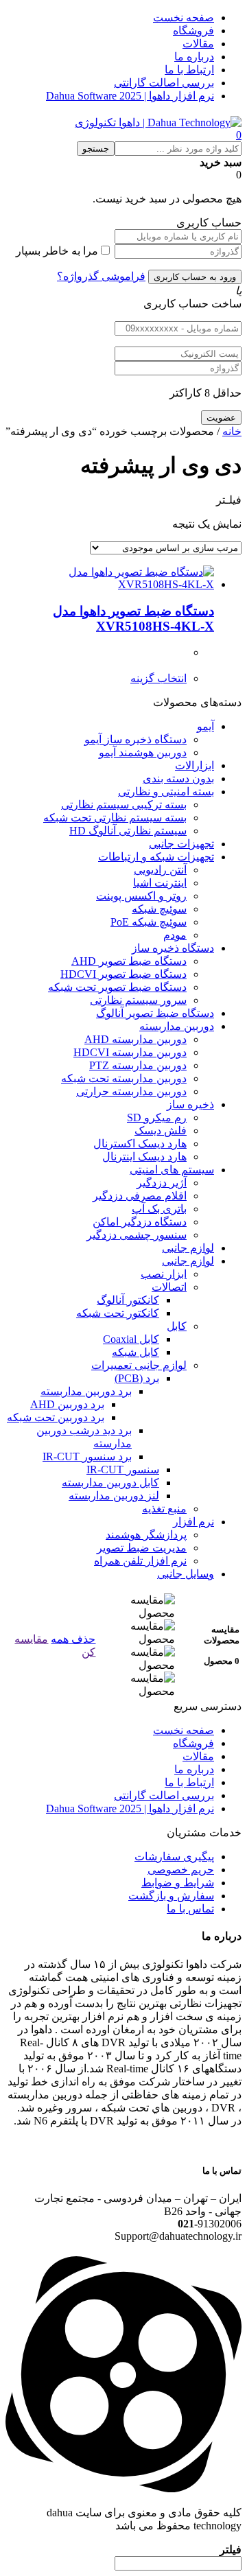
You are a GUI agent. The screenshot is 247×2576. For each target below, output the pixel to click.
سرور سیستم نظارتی (138, 1000)
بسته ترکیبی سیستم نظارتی (124, 805)
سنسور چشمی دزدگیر (137, 1235)
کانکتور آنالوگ (128, 1300)
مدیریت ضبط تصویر (142, 1548)
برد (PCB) (137, 1378)
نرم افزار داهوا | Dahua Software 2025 (130, 96)
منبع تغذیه (164, 1509)
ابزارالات (195, 765)
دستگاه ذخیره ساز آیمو (136, 739)
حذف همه (73, 1639)
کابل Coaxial (131, 1339)
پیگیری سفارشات (174, 1857)
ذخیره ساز (190, 1104)
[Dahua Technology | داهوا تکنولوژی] (158, 122)
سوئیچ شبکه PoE (149, 922)
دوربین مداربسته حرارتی (131, 1091)
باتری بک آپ (159, 1209)
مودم (175, 935)
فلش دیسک (161, 1131)
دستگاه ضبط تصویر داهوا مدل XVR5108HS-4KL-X (133, 619)
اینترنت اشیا (160, 883)
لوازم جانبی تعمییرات (139, 1365)
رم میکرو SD (157, 1117)
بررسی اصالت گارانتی (164, 83)
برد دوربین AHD (67, 1404)
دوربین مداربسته (177, 1026)
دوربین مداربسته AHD (136, 1039)
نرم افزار (193, 1522)
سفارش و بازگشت (171, 1896)
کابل (177, 1326)
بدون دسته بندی (178, 778)
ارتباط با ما (189, 70)
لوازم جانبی (188, 1248)
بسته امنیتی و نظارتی (166, 792)
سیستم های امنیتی (172, 1170)
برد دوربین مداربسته (86, 1391)
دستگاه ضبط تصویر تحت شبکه (117, 987)
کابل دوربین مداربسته (110, 1483)
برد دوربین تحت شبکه (56, 1417)
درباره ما (194, 57)
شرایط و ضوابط (178, 1883)
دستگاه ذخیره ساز (173, 948)
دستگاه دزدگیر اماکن (140, 1222)
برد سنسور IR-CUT (87, 1456)
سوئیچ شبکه (159, 909)
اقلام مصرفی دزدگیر (140, 1196)
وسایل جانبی (186, 1574)
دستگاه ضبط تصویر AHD (129, 961)
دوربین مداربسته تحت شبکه (124, 1078)
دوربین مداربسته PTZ (138, 1065)
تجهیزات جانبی (181, 844)
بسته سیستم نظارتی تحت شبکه (115, 818)
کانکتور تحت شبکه (118, 1313)
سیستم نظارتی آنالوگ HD (128, 831)
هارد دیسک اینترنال (144, 1157)
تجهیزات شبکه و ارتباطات (156, 857)
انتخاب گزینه (158, 678)
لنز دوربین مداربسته (114, 1496)
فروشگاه (193, 31)
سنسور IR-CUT (123, 1470)
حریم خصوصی (181, 1870)
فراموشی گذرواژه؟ (101, 276)
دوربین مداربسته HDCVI (130, 1052)
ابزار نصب (164, 1274)
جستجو (96, 149)
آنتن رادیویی (160, 870)
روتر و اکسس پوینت (141, 896)
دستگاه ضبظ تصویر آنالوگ (155, 1013)
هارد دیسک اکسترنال (140, 1144)
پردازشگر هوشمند (146, 1535)
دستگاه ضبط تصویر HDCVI (123, 974)
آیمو (205, 726)
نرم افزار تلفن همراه (140, 1561)
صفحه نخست (184, 17)
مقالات (198, 44)
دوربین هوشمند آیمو (143, 752)
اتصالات (169, 1287)
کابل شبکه (136, 1352)
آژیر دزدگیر (162, 1183)
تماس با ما (190, 1909)
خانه (232, 431)
